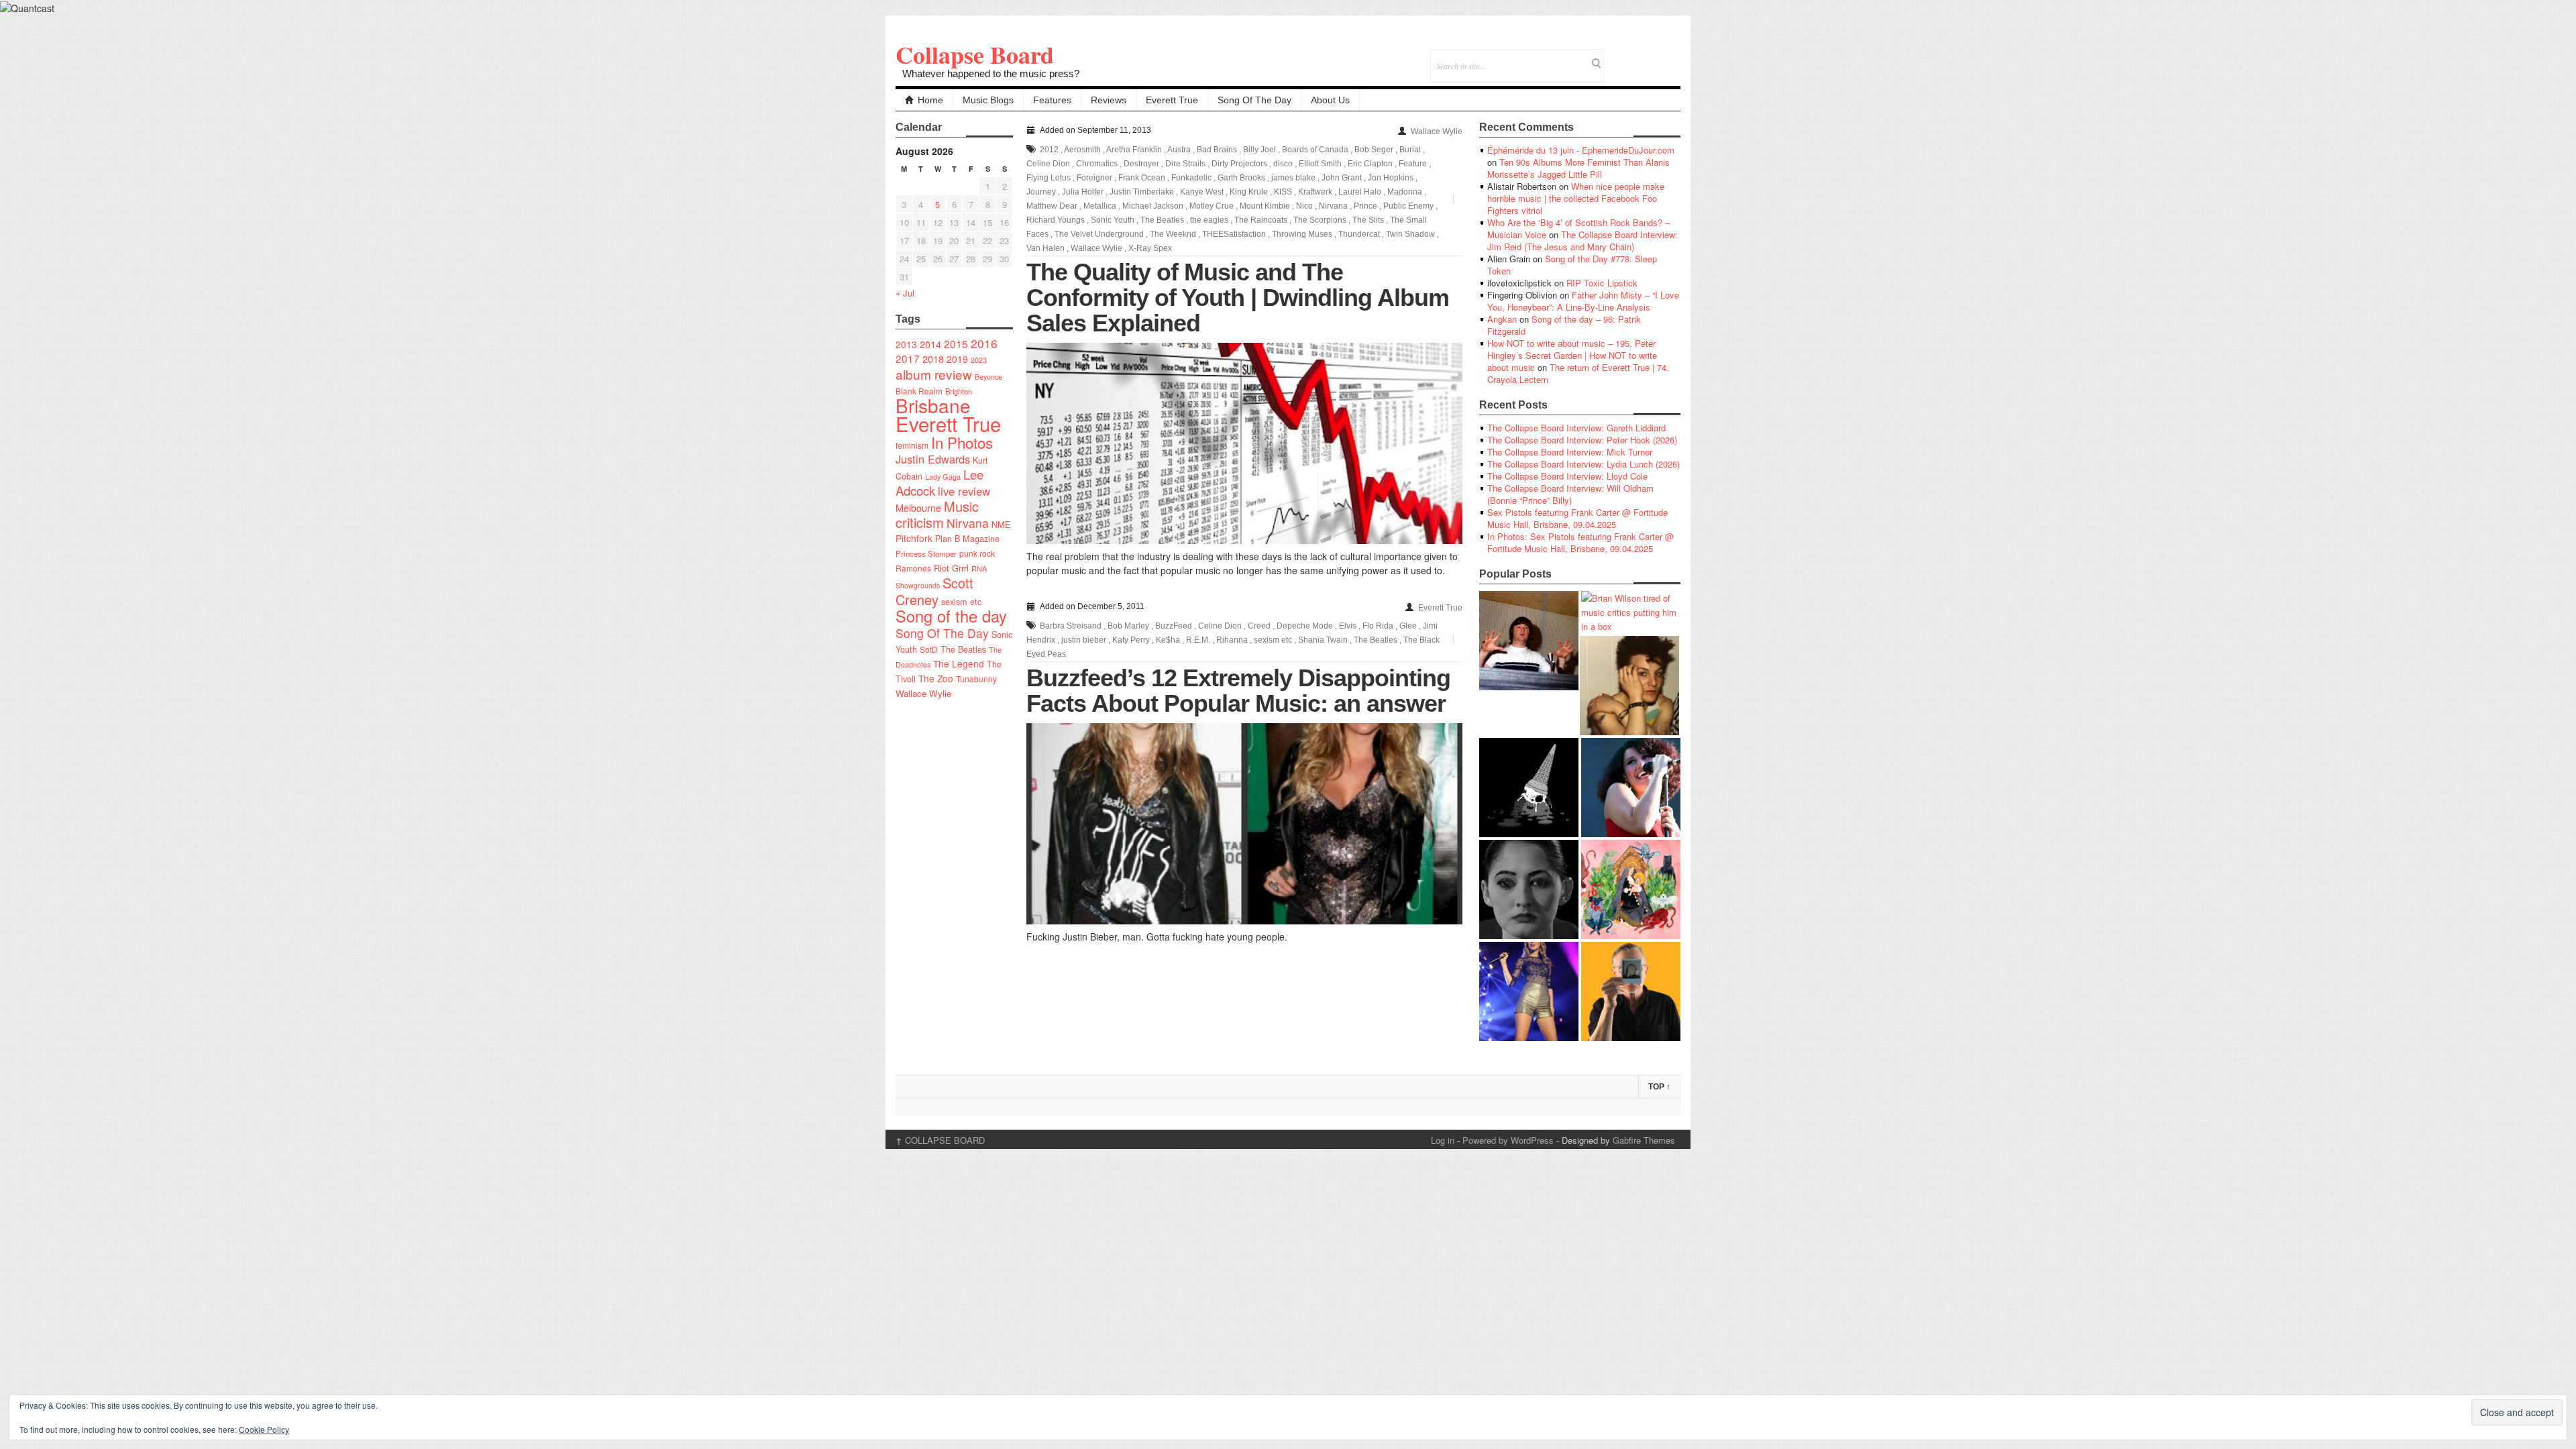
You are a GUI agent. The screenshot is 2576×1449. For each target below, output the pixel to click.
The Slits (1368, 220)
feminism (912, 445)
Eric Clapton (1370, 164)
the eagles (1209, 220)
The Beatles (963, 649)
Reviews (1109, 100)
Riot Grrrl (951, 568)
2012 (1049, 150)
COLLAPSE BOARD (940, 1140)
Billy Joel (1259, 150)
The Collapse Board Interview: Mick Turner (1570, 452)
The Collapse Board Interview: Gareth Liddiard (1576, 428)
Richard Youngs (1056, 220)
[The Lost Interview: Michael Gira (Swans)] (1631, 991)
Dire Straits (1185, 164)
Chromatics (1097, 164)
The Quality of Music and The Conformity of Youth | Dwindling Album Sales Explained (1238, 298)
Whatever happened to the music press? (991, 73)
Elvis (1348, 626)
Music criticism (937, 514)
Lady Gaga (943, 476)
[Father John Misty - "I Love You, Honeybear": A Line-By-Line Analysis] (1631, 890)
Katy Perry (1131, 640)
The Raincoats (1261, 220)
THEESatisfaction (1234, 234)
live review (964, 491)
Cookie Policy (264, 1429)
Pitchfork (914, 538)
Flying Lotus (1049, 178)
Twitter (1616, 57)
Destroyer (1141, 164)
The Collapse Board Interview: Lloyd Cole (1567, 476)
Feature (1413, 164)
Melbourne (918, 507)
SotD (929, 649)
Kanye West (1202, 192)
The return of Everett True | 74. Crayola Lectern (1578, 373)
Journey (1041, 192)
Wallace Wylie (923, 693)
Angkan (1502, 319)
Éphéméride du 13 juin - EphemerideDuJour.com (1581, 150)
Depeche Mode (1305, 626)
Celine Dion (1048, 164)
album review (934, 374)
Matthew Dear (1052, 206)
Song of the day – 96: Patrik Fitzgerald (1564, 325)
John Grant (1342, 178)
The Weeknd (1173, 234)
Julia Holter (1083, 192)
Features (1052, 100)
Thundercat (1359, 234)
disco (1283, 164)
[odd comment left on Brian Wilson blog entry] (1529, 641)
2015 (956, 343)
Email (1652, 57)
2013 (906, 344)
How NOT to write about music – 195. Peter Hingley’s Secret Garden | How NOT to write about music (1572, 355)
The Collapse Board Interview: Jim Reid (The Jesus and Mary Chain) (1582, 240)
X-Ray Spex (1150, 248)
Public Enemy (1408, 206)
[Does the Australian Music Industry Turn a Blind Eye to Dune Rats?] (1529, 788)
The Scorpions (1320, 220)
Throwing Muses (1302, 234)
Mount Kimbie (1265, 206)
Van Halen (1045, 248)
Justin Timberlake (1142, 192)
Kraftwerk (1315, 192)
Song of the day (951, 616)
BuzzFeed (1174, 626)
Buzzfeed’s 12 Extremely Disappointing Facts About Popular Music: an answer (1238, 691)
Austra (1179, 150)
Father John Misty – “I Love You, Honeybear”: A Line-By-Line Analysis (1583, 301)
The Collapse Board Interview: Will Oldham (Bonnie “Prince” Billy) (1570, 494)
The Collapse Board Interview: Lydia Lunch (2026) (1584, 464)
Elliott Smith (1320, 164)
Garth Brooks (1241, 178)
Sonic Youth (1113, 220)
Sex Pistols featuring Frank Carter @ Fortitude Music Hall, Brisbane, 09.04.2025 (1577, 518)
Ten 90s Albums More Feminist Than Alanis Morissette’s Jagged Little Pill (1578, 168)
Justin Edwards (933, 459)
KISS (1283, 192)
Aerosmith (1082, 150)
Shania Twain (1323, 640)
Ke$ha (1168, 640)
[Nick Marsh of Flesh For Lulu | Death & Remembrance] (1629, 686)
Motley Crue (1212, 206)
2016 (984, 343)
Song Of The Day (1254, 100)
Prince (1365, 206)
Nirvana (968, 523)
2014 (930, 344)
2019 (957, 359)
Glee (1408, 626)
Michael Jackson (1153, 206)
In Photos (962, 442)
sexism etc (961, 602)
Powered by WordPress (1508, 1140)
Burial (1410, 150)
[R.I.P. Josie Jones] (1529, 890)
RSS (1670, 57)
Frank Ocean (1142, 178)
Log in (1443, 1140)
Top (1659, 1087)
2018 (933, 359)
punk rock (977, 553)
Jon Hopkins (1391, 178)
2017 (908, 358)
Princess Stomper (926, 553)
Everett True (1172, 100)
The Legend (959, 663)
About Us (1330, 100)
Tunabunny (976, 679)
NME (1001, 524)
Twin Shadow (1410, 234)
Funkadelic (1191, 178)
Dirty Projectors (1239, 164)
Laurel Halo (1360, 192)
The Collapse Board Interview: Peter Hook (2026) (1582, 440)
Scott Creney (934, 591)
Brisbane (933, 405)
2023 (979, 360)
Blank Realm (919, 391)
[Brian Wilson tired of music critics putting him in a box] (1631, 612)
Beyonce (988, 377)
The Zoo (936, 678)
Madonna (1405, 192)
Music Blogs (988, 100)
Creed (1259, 626)
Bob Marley (1128, 626)
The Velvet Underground (1099, 234)
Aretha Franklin (1134, 150)
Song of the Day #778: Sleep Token (1572, 265)
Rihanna (1232, 640)
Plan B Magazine (967, 539)
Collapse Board (975, 54)
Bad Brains (1217, 150)
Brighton (959, 391)
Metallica (1100, 206)
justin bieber (1084, 640)
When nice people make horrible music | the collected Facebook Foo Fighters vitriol (1576, 198)
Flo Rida (1378, 626)
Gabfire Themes (1644, 1140)
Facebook (1634, 57)
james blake (1293, 178)
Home (930, 100)
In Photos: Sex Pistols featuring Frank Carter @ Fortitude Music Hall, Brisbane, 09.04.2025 (1580, 542)
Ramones (913, 568)
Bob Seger (1374, 150)
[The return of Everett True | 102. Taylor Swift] (1529, 991)
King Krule (1249, 192)
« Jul (905, 293)
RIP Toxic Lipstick (1602, 283)
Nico (1304, 206)
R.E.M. (1198, 640)
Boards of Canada (1315, 150)
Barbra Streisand (1071, 626)
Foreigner (1094, 178)
